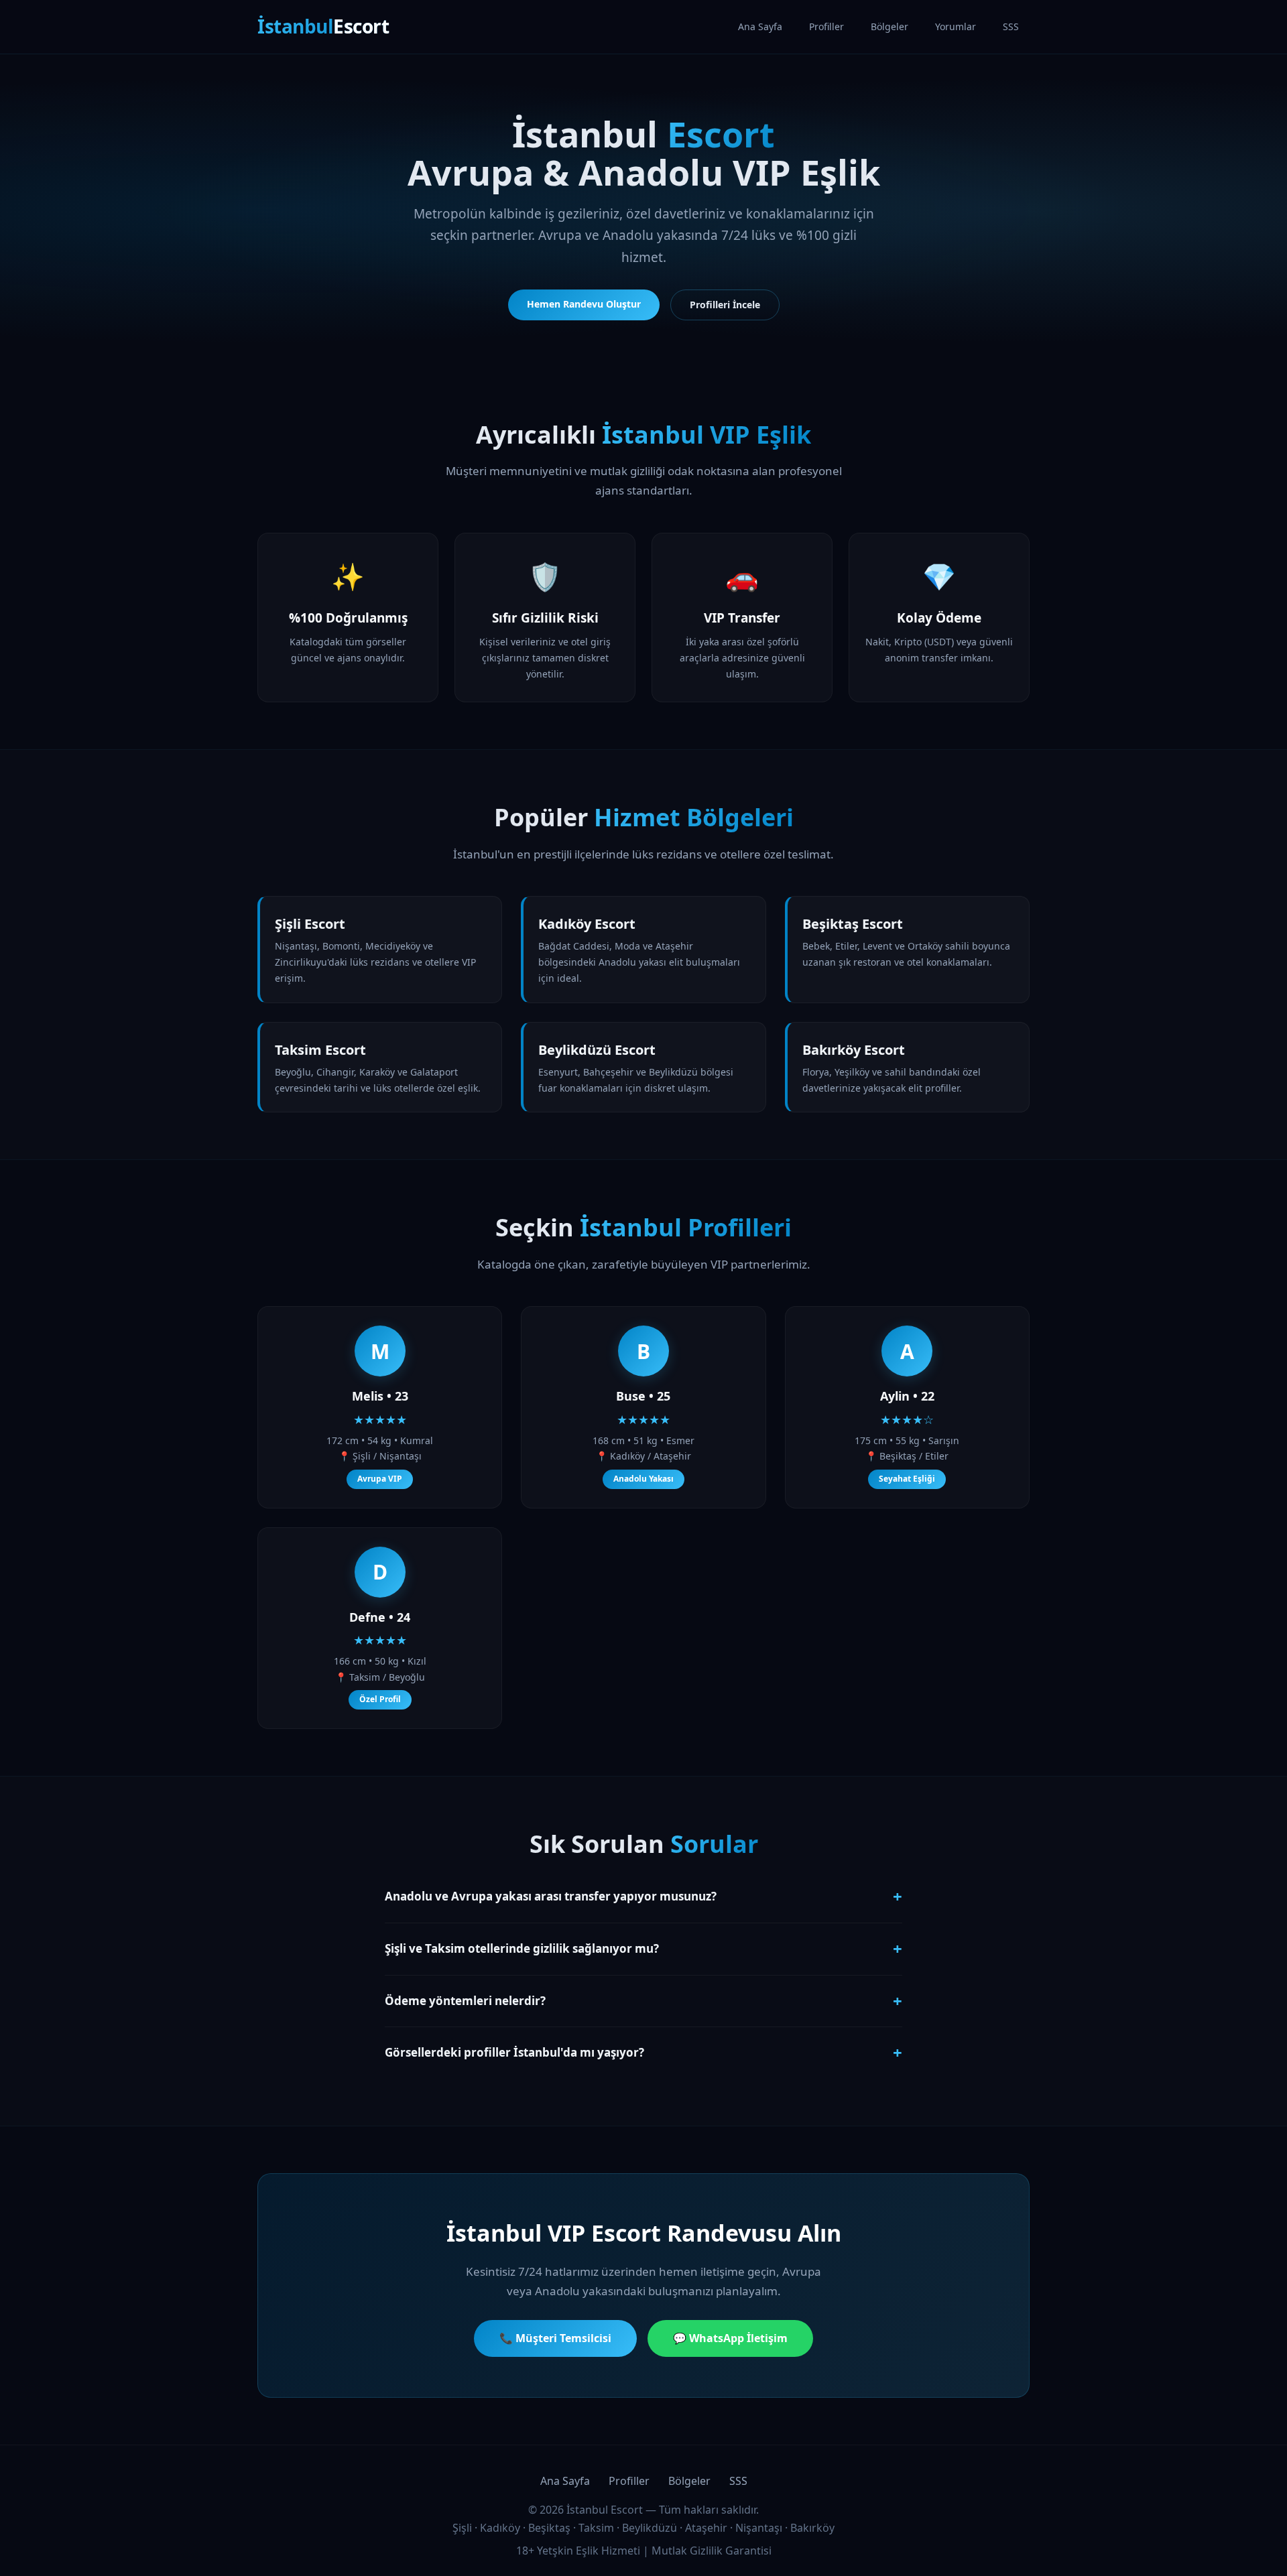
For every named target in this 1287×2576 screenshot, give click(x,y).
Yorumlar (956, 26)
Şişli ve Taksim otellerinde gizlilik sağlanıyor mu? (643, 1948)
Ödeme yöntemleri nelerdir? (643, 2001)
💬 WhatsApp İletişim (730, 2338)
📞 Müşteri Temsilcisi (555, 2338)
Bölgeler (890, 26)
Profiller (826, 26)
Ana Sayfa (760, 26)
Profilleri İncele (725, 305)
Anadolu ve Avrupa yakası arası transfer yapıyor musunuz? (643, 1896)
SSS (1011, 26)
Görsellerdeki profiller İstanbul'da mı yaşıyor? (643, 2052)
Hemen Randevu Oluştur (584, 304)
